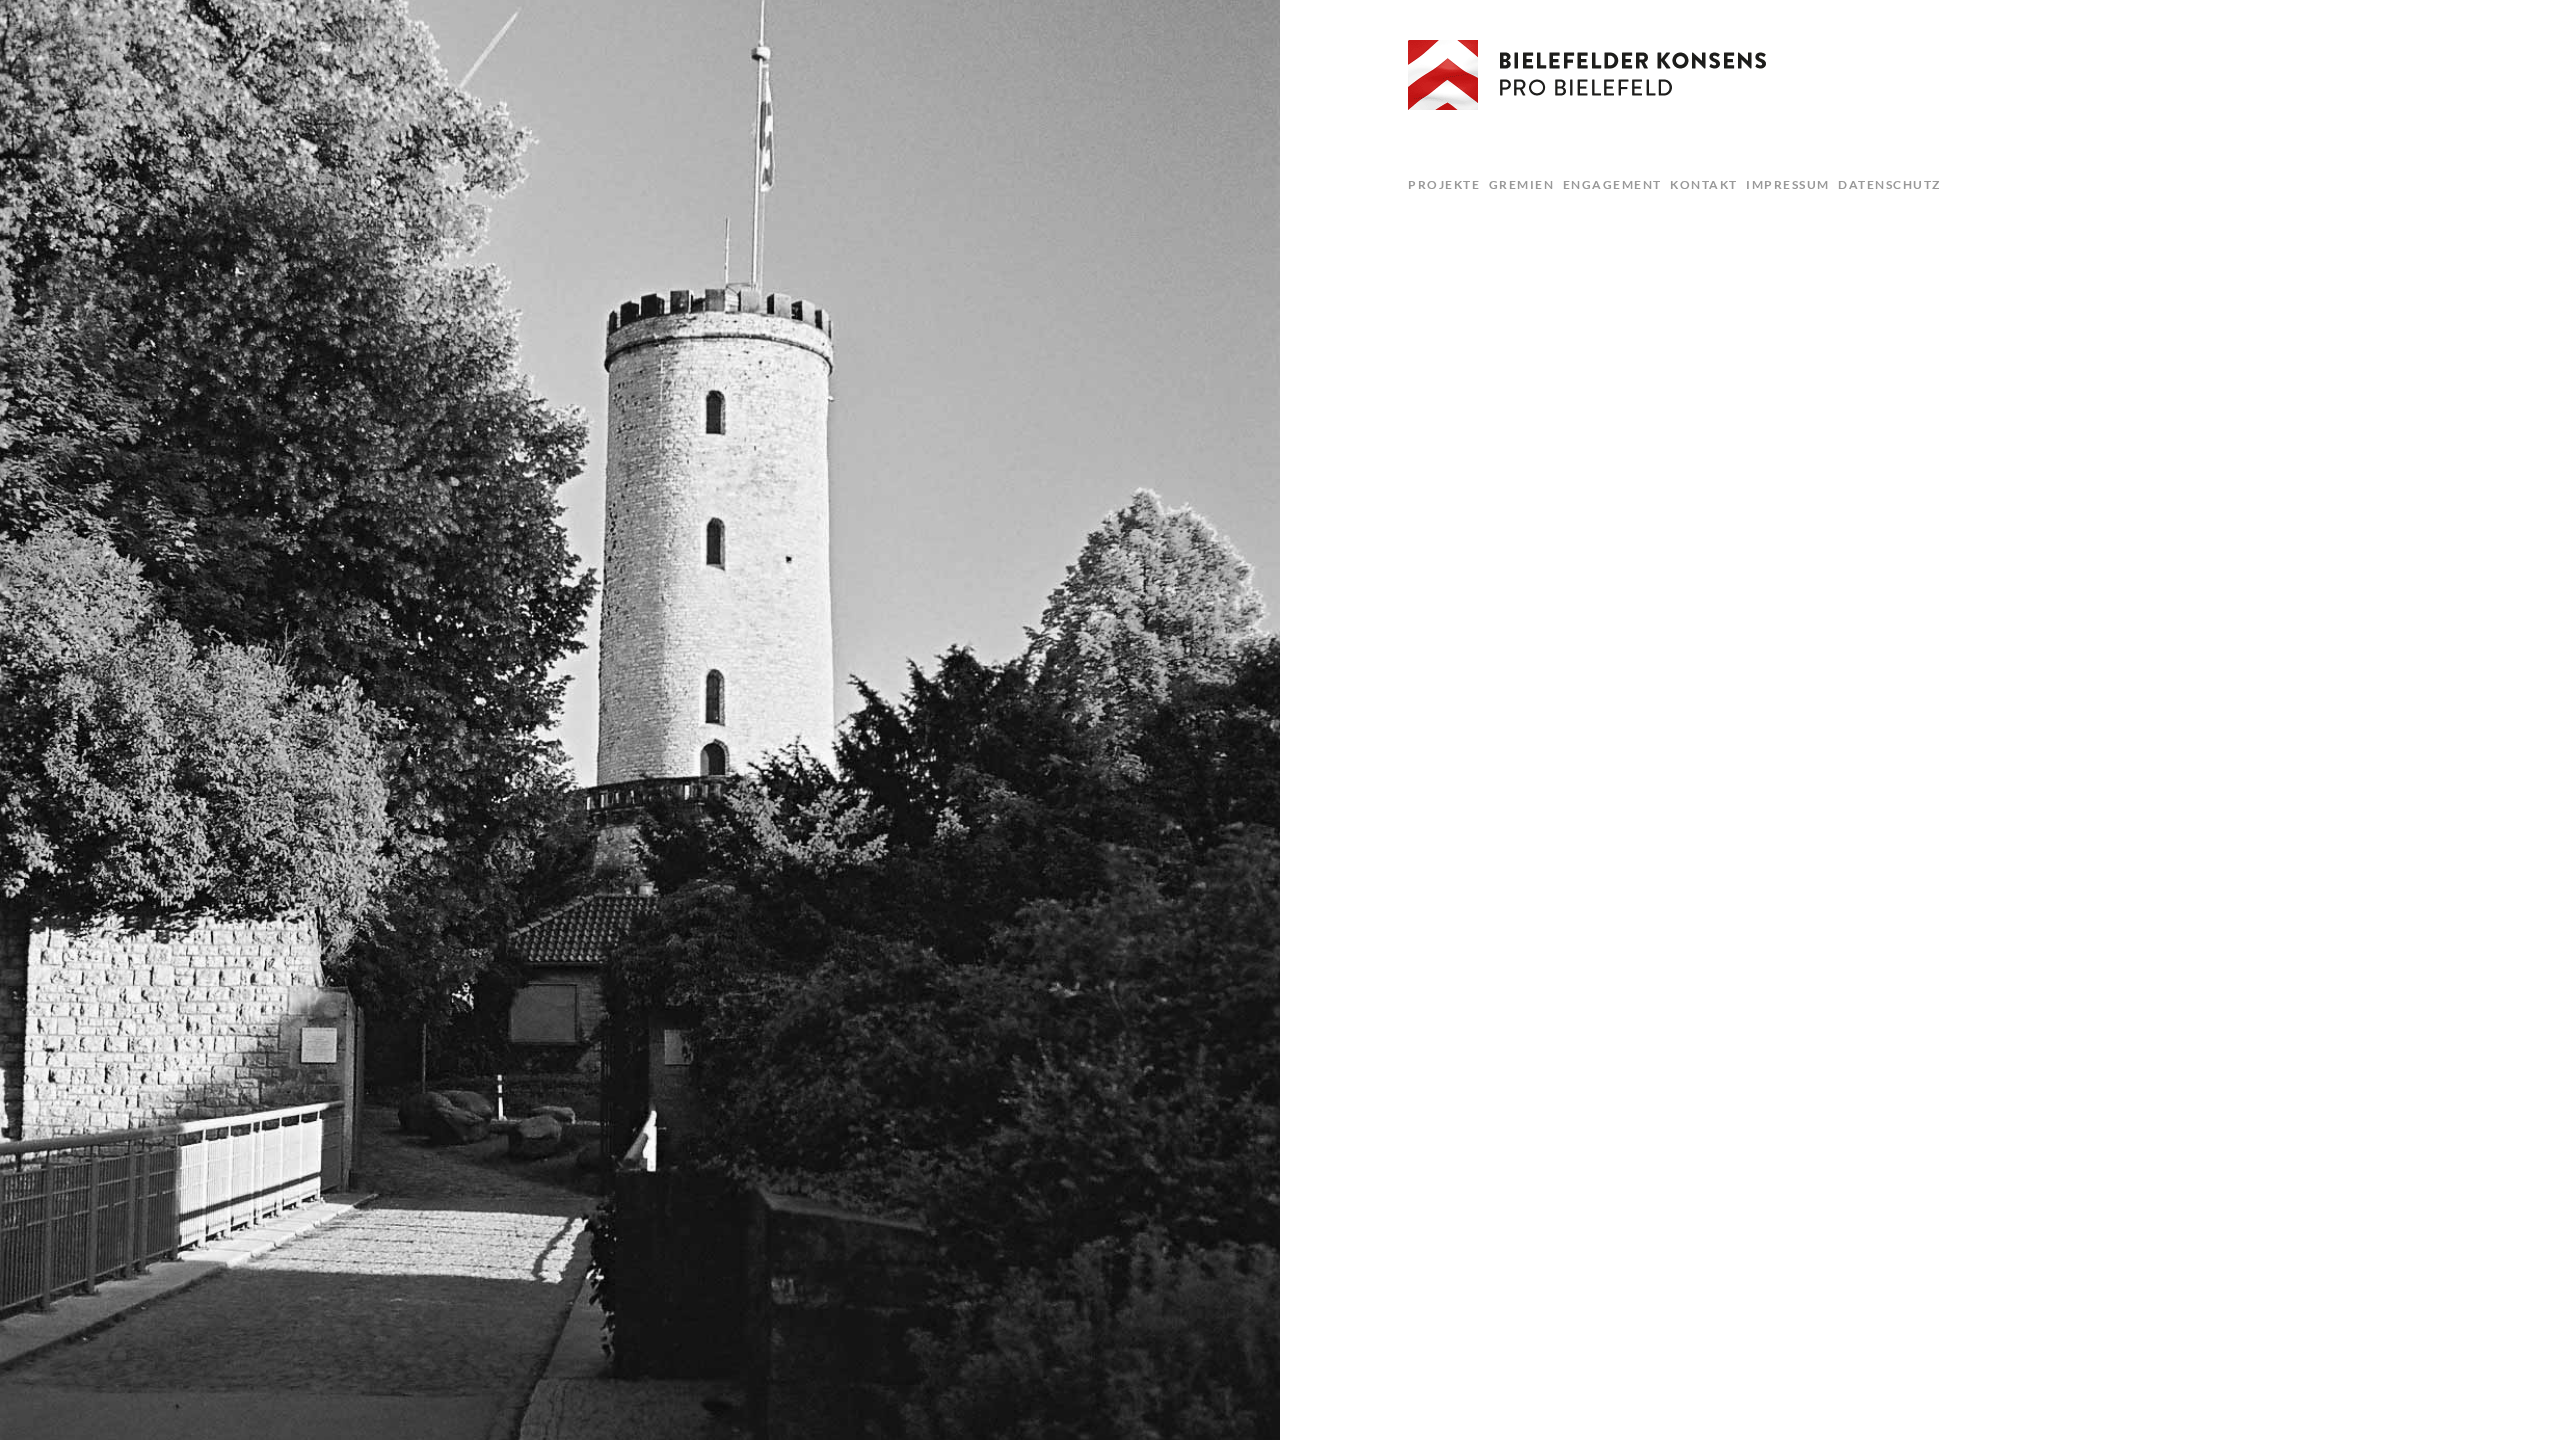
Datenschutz (1889, 184)
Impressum (1788, 184)
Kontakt (1704, 184)
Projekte (1444, 184)
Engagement (1612, 184)
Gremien (1522, 184)
